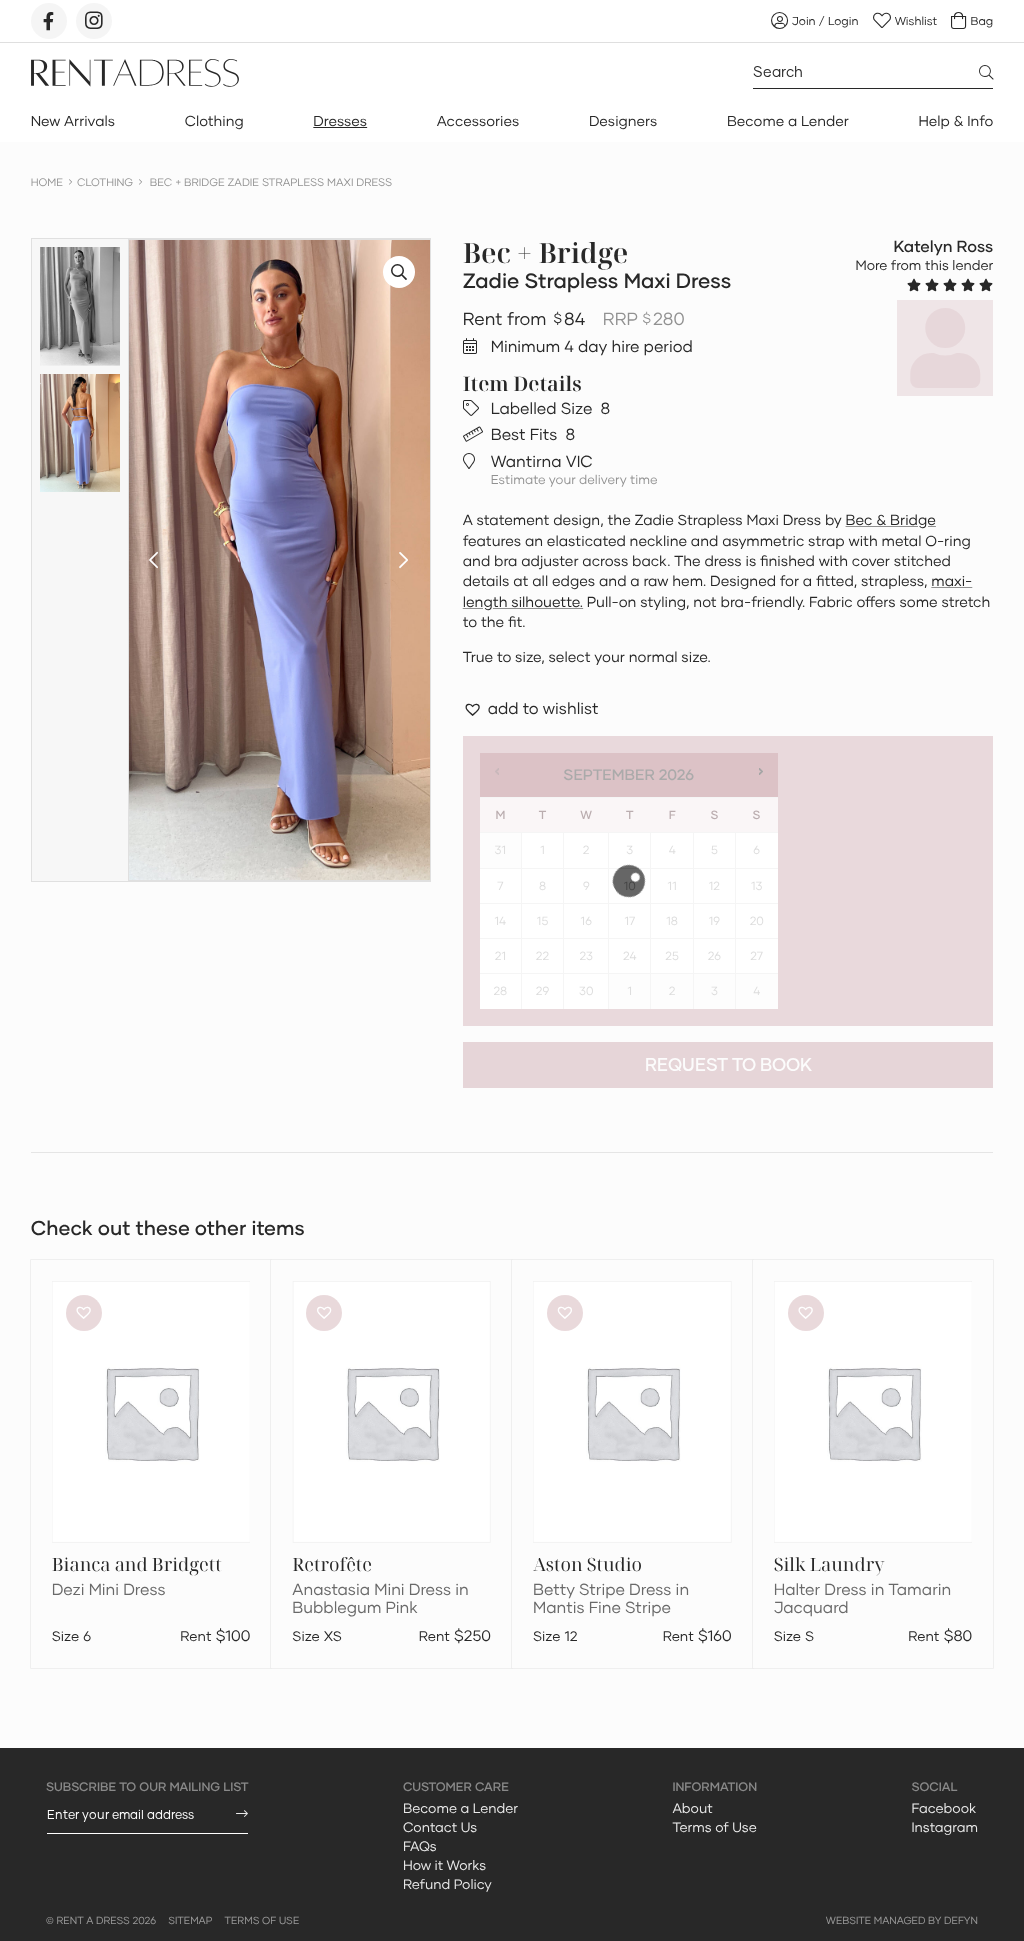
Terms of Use (714, 1827)
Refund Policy (447, 1884)
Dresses (340, 121)
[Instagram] (94, 21)
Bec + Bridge (546, 253)
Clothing (214, 121)
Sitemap (190, 1921)
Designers (623, 121)
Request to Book (728, 1064)
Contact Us (440, 1827)
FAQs (420, 1846)
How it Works (444, 1865)
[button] (154, 560)
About (692, 1808)
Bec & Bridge (891, 520)
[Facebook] (49, 21)
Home (47, 182)
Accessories (478, 121)
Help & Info (955, 121)
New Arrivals (73, 121)
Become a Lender (788, 121)
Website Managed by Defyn (902, 1921)
